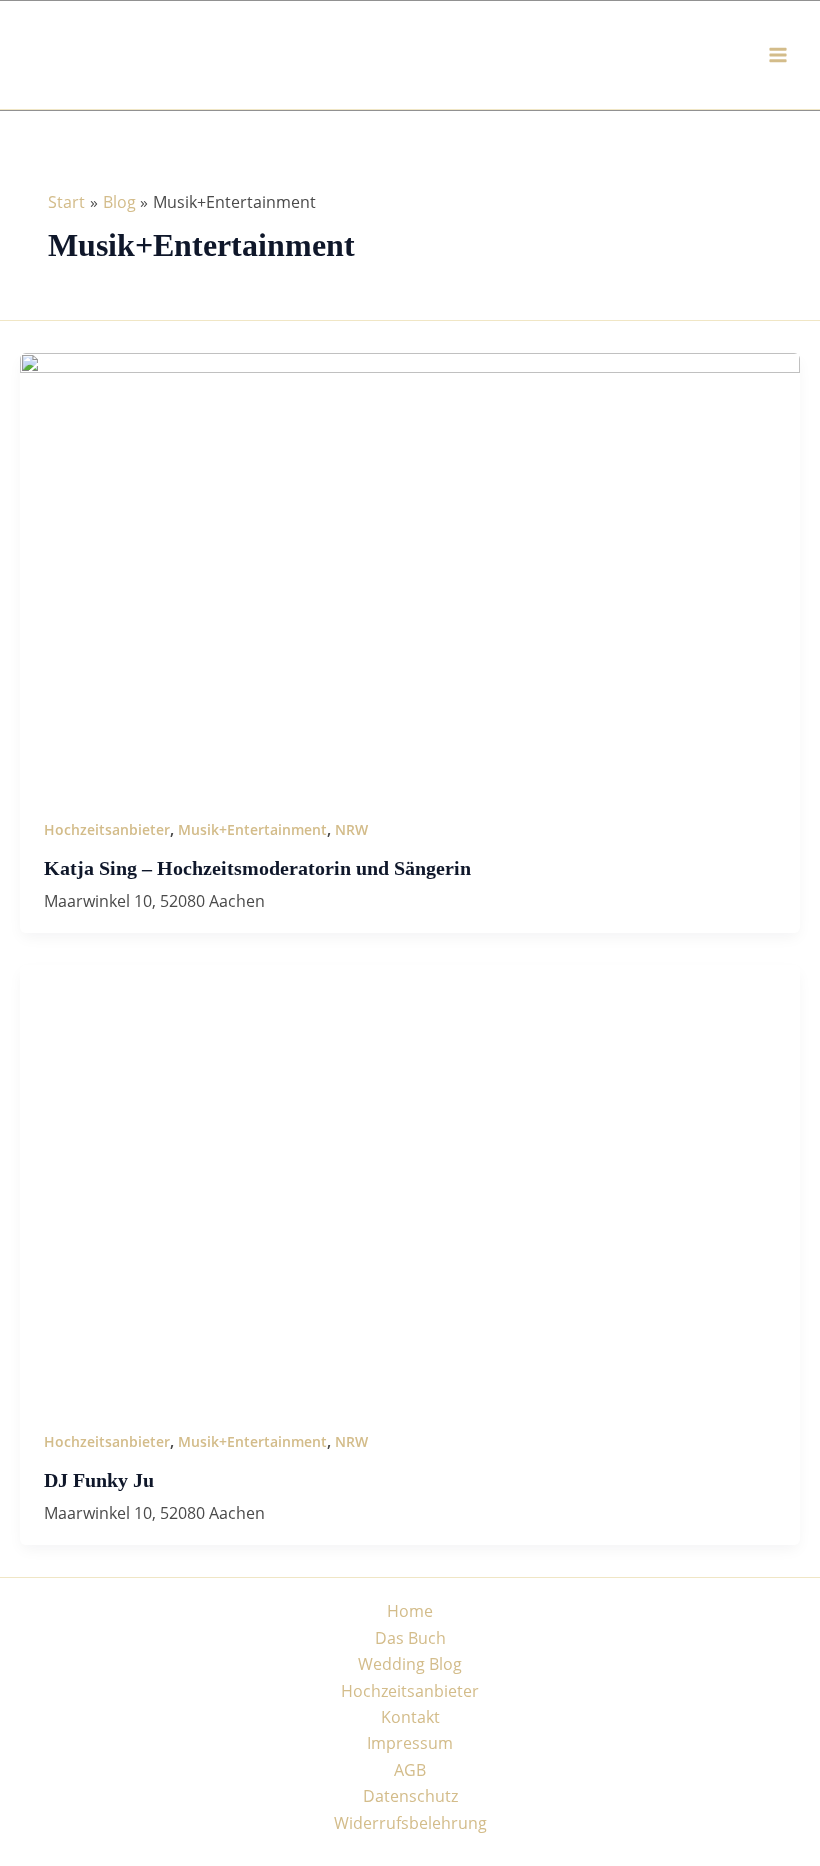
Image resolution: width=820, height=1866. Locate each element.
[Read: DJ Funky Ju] (410, 1183)
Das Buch (410, 1638)
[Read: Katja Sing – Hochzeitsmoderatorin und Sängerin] (410, 571)
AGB (410, 1770)
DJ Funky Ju (99, 1480)
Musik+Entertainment (252, 829)
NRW (351, 829)
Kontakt (410, 1717)
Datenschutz (410, 1796)
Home (410, 1611)
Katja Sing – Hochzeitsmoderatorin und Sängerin (257, 868)
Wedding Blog (410, 1664)
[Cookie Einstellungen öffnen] (44, 1840)
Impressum (410, 1743)
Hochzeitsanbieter (107, 829)
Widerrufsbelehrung (410, 1823)
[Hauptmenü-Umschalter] (778, 55)
